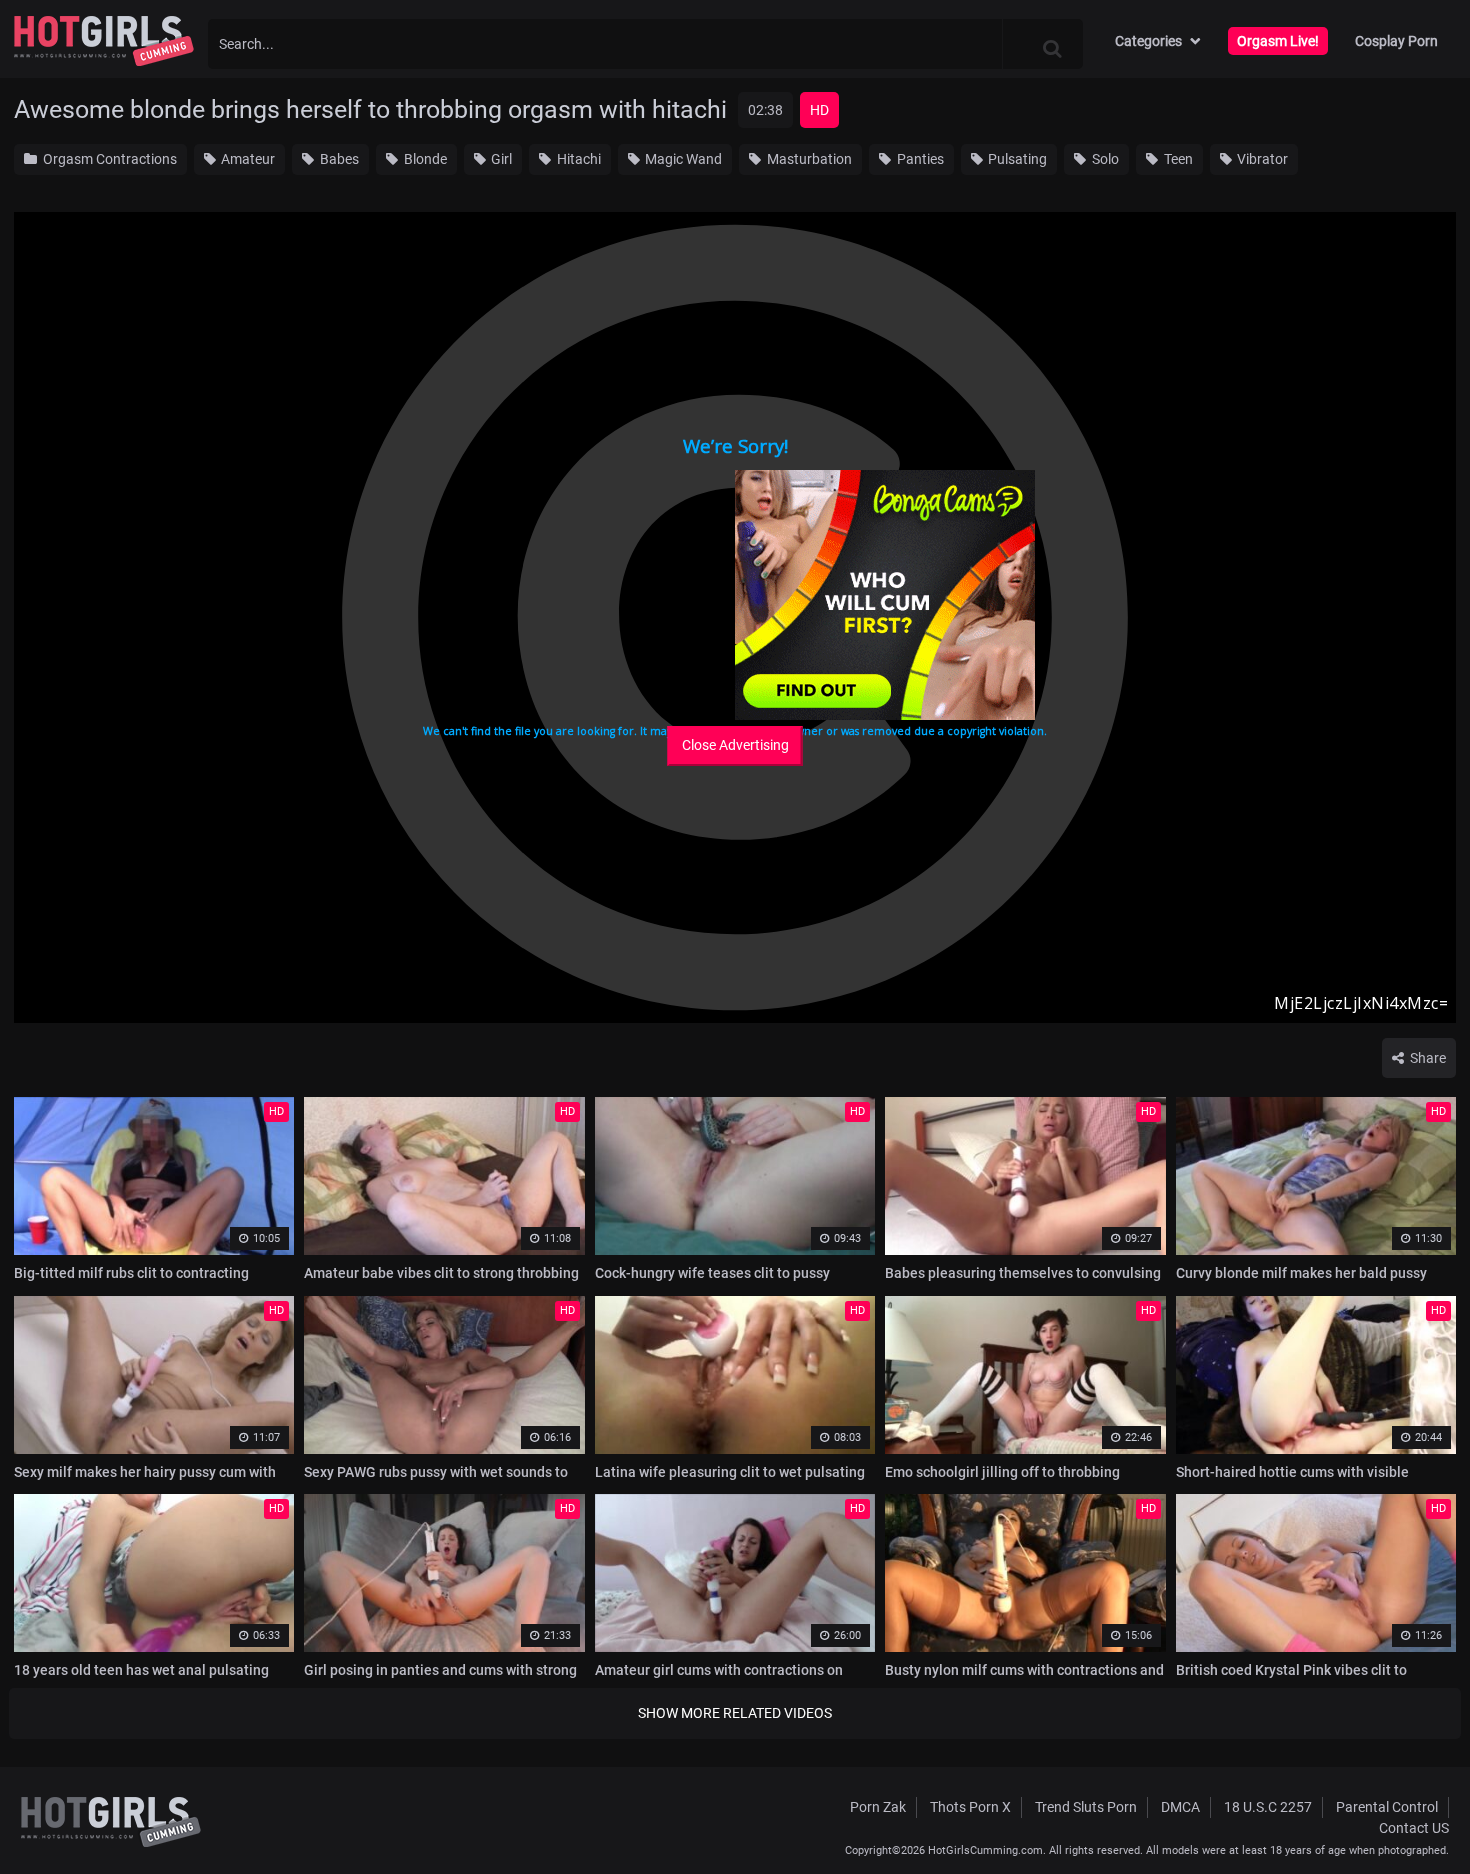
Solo (1104, 159)
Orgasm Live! (1278, 41)
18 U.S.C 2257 (1268, 1807)
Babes (338, 159)
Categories (1148, 41)
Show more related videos (735, 1713)
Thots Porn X (970, 1807)
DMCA (1180, 1807)
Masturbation (808, 159)
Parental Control (1387, 1807)
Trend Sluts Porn (1086, 1807)
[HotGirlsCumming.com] (104, 41)
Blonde (424, 159)
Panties (919, 159)
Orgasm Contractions (108, 159)
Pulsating (1016, 159)
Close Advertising (735, 745)
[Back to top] (1416, 1813)
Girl (500, 159)
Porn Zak (878, 1807)
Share (1426, 1058)
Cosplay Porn (1396, 41)
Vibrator (1261, 159)
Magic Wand (682, 159)
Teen (1177, 159)
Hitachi (577, 159)
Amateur (246, 159)
